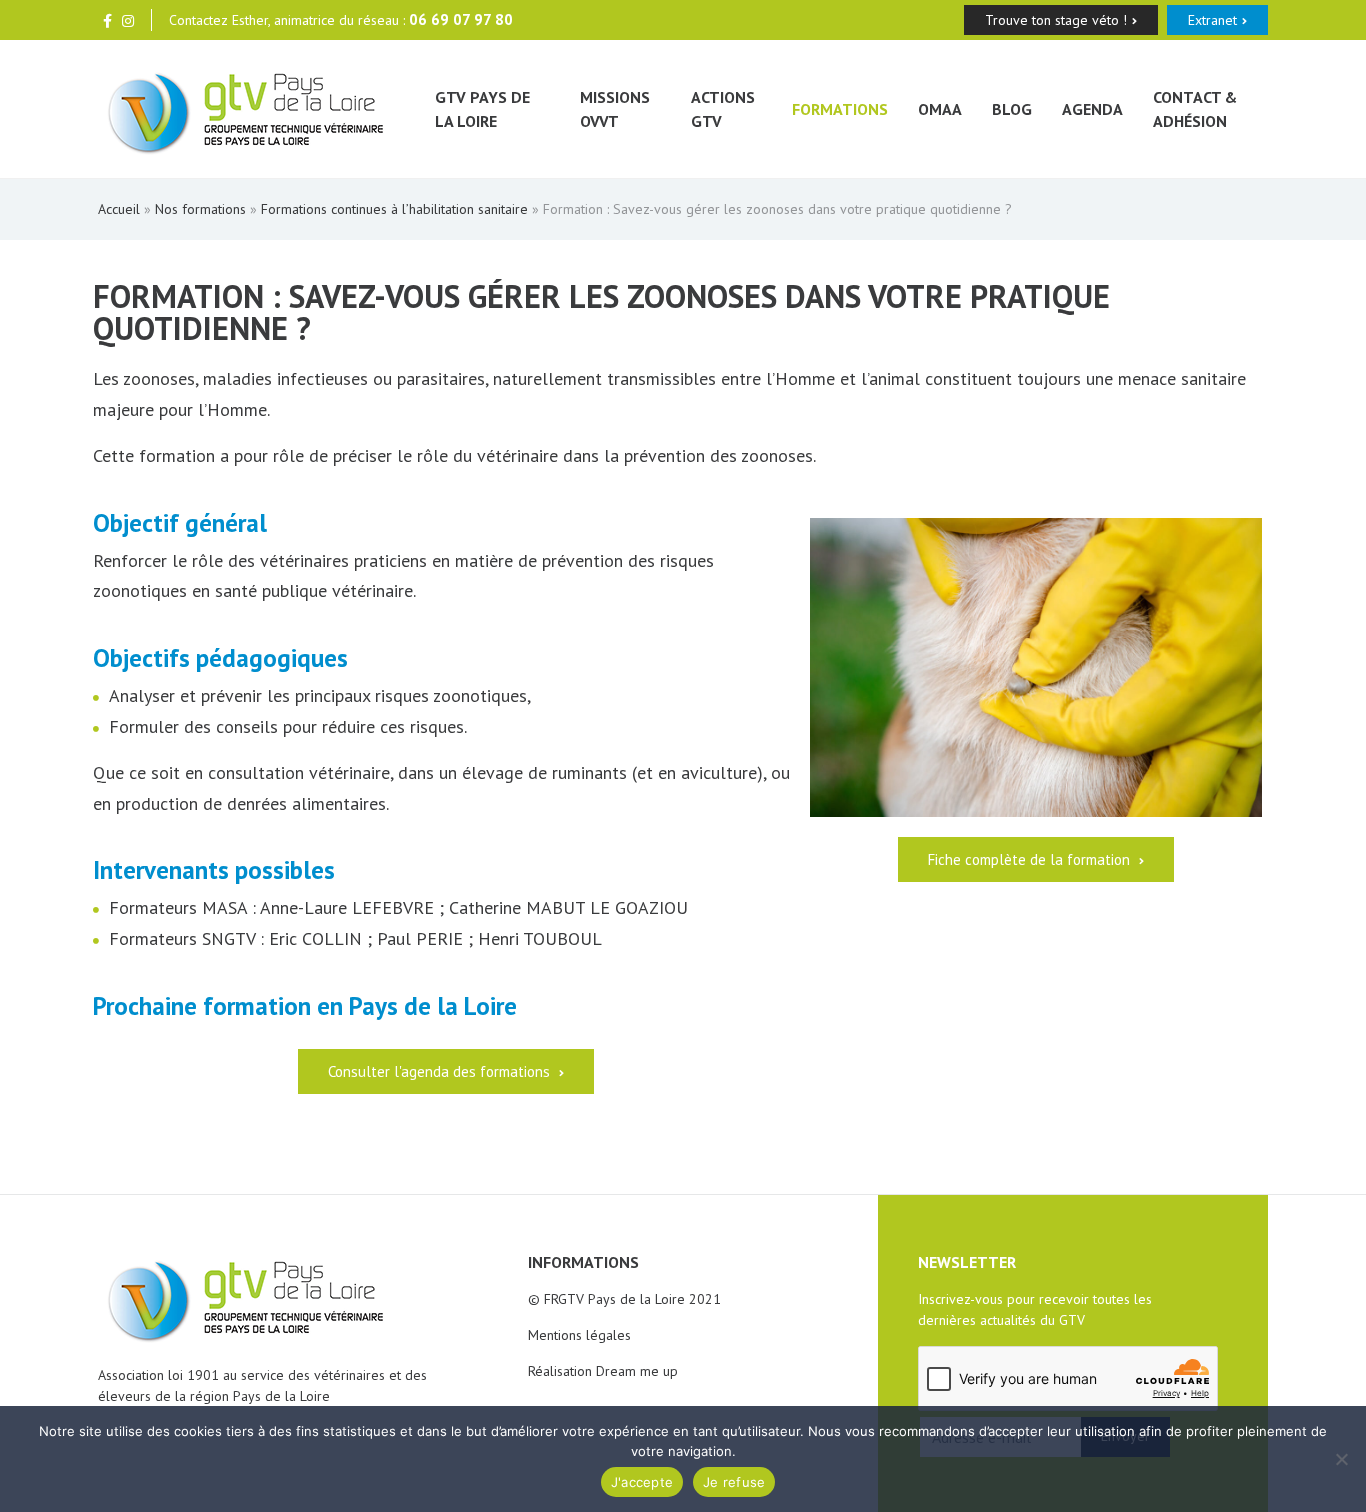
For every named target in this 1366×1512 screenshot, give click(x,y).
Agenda (1092, 109)
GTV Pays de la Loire (482, 109)
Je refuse (734, 1482)
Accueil (119, 209)
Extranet (1212, 20)
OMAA (940, 109)
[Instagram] (128, 20)
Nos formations (200, 209)
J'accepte (642, 1482)
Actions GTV (723, 109)
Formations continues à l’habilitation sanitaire (394, 209)
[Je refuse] (1341, 1459)
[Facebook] (107, 20)
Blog (1012, 109)
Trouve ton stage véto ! (1056, 20)
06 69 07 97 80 (461, 19)
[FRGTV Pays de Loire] (246, 109)
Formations (840, 109)
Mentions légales (579, 1335)
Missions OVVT (615, 109)
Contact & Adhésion (1195, 109)
